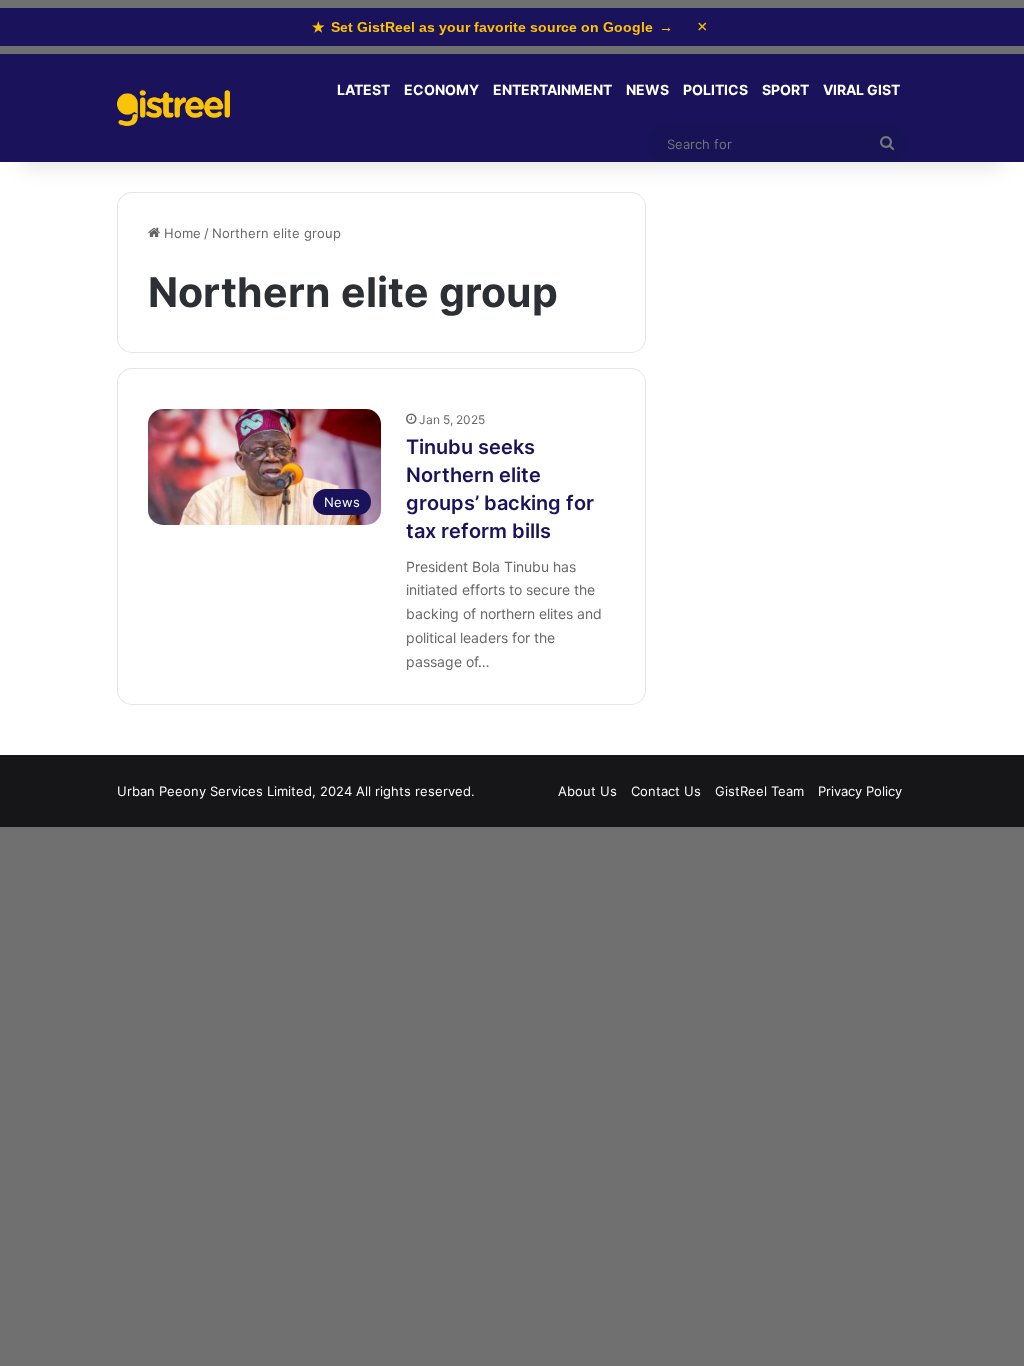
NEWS (647, 89)
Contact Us (666, 791)
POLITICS (715, 89)
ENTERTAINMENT (552, 89)
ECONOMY (441, 89)
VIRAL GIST (861, 89)
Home (180, 233)
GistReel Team (759, 791)
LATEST (363, 89)
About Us (587, 791)
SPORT (785, 89)
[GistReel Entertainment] (173, 108)
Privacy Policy (860, 791)
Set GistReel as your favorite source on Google (492, 27)
